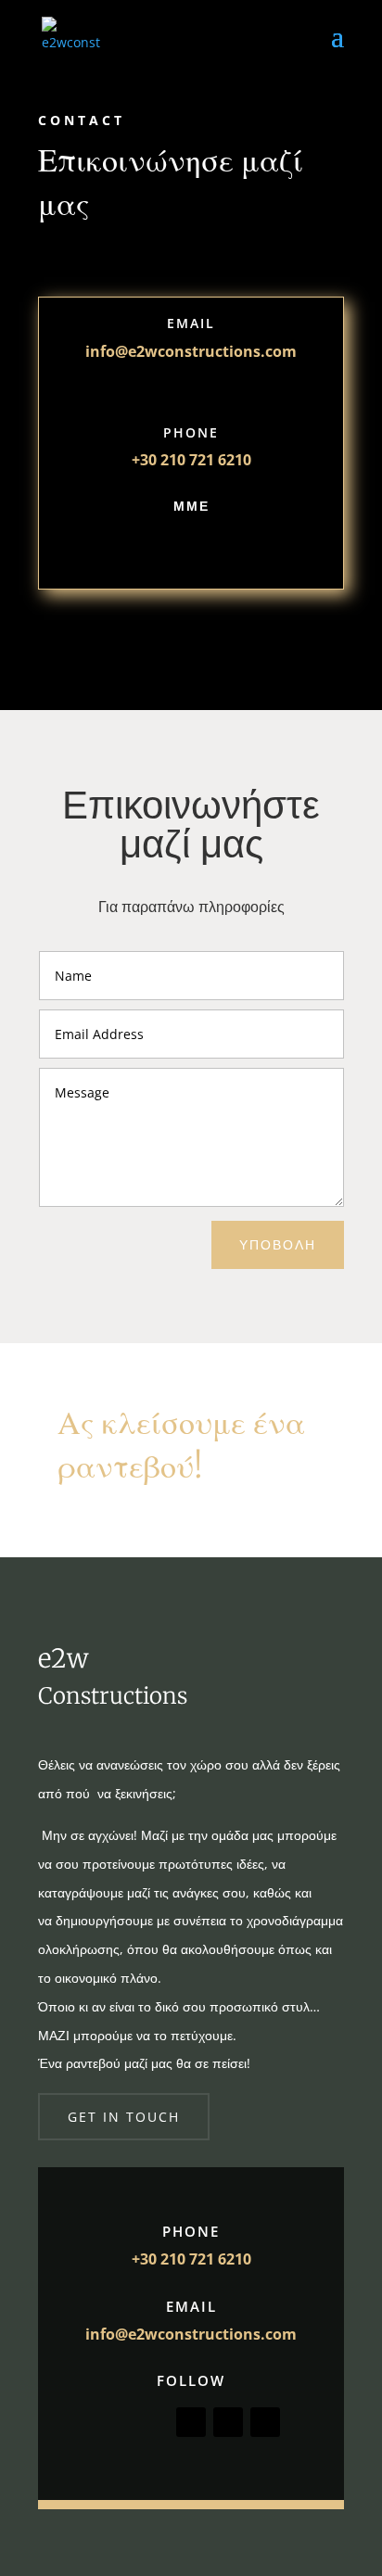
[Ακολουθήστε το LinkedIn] (265, 2422)
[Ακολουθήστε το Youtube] (247, 548)
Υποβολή (278, 1244)
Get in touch (124, 2117)
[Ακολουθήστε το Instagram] (210, 548)
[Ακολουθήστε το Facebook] (135, 548)
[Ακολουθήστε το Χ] (172, 548)
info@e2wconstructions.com (191, 2334)
